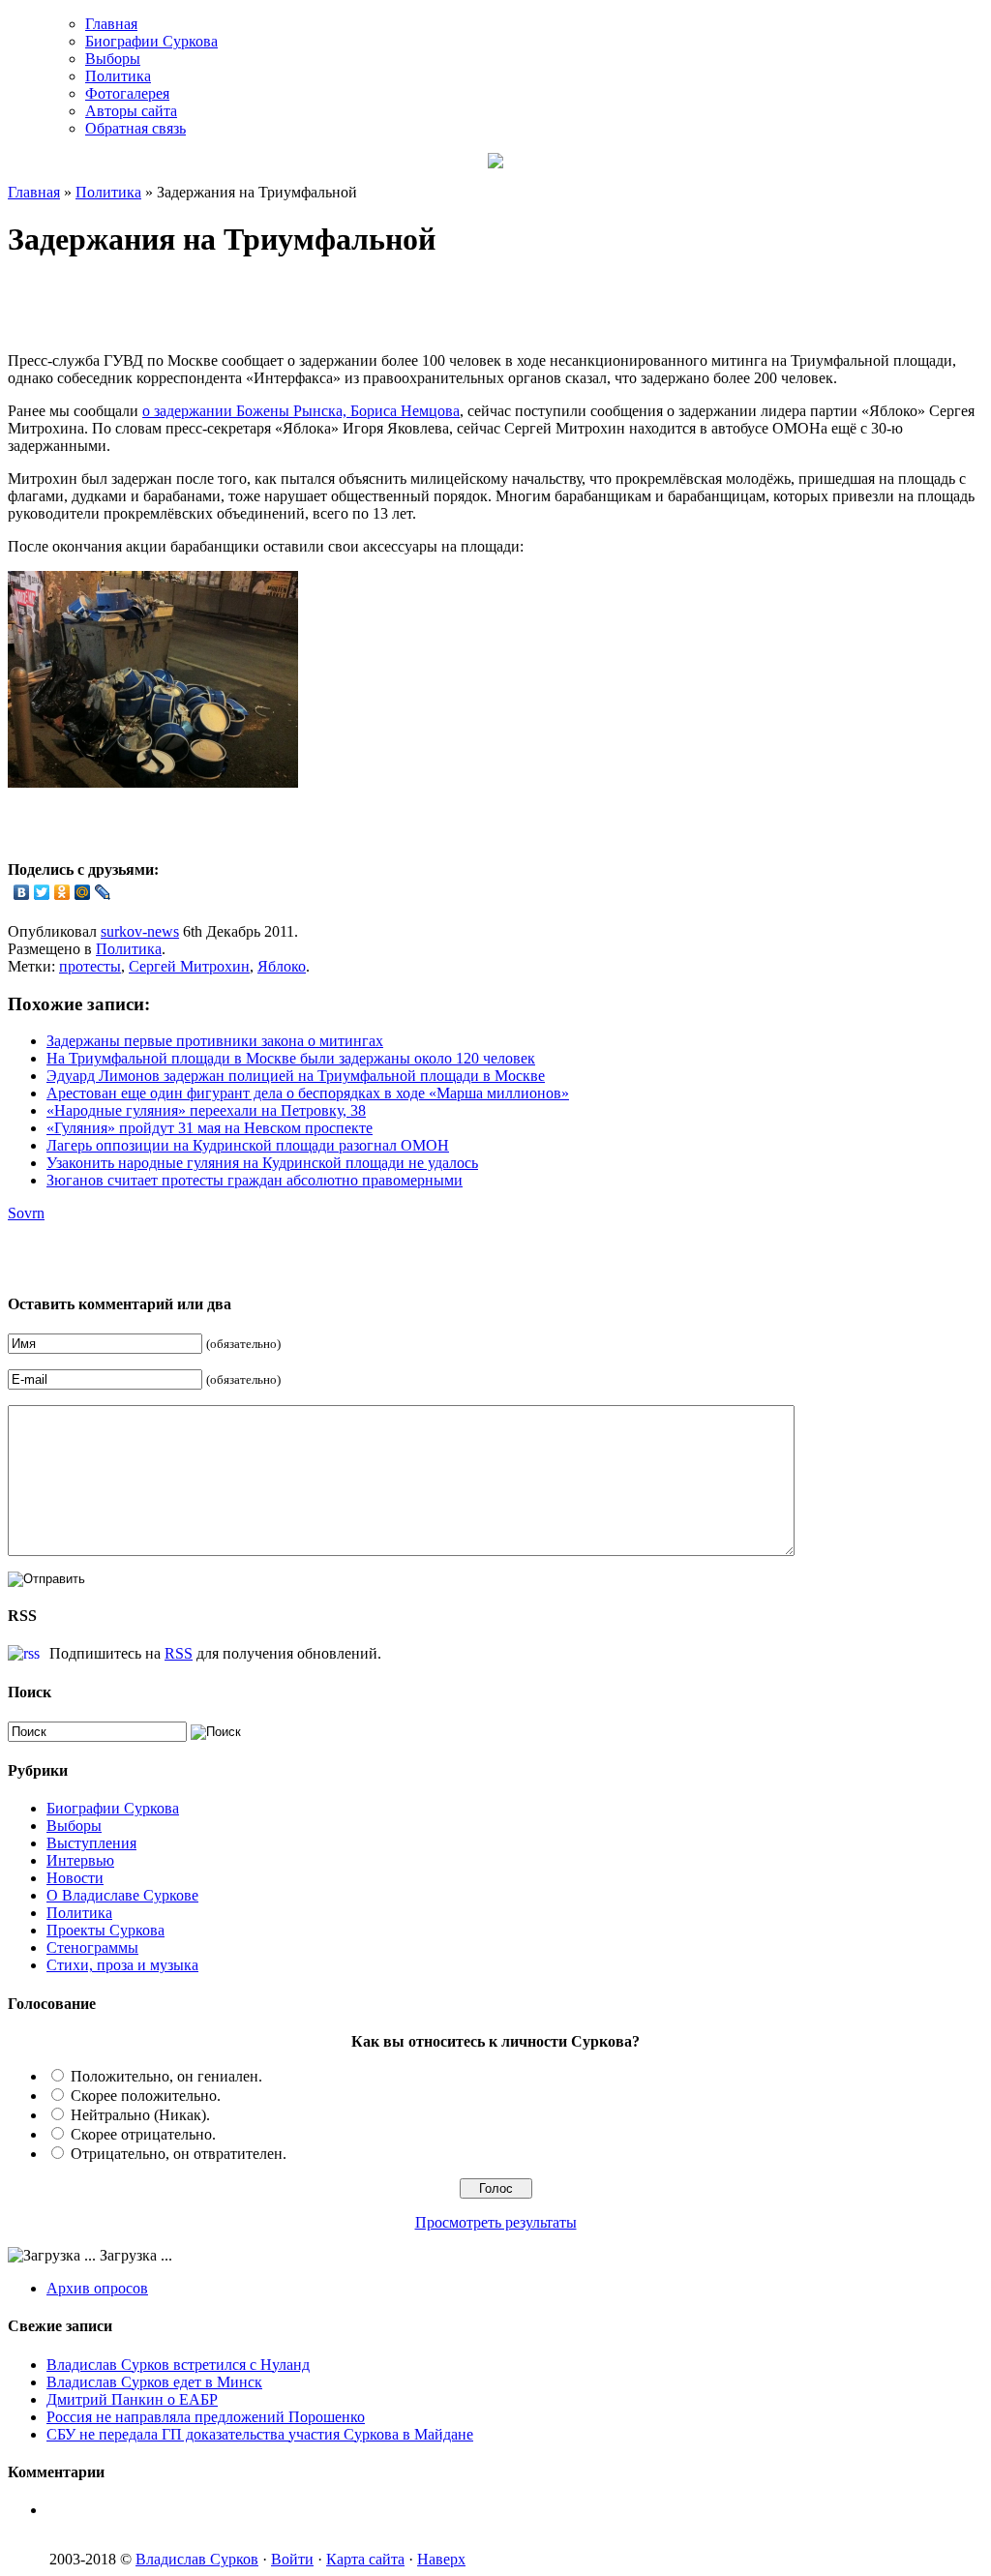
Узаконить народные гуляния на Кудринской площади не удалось (262, 1163)
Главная (111, 24)
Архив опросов (97, 2288)
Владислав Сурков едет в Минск (154, 2382)
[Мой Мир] (83, 892)
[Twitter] (42, 892)
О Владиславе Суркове (122, 1895)
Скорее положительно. (146, 2096)
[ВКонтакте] (22, 892)
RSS (179, 1653)
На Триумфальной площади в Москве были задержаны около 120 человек (291, 1058)
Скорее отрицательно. (143, 2134)
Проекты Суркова (105, 1930)
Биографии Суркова (151, 41)
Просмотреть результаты (496, 2222)
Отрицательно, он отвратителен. (179, 2154)
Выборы (113, 59)
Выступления (91, 1843)
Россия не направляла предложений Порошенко (206, 2417)
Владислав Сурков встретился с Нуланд (178, 2365)
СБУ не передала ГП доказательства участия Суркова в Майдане (260, 2434)
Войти (292, 2559)
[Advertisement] (234, 308)
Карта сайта (365, 2559)
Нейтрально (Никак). (140, 2115)
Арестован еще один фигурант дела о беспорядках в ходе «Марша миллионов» (308, 1093)
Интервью (80, 1860)
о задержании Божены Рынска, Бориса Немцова (301, 411)
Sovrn (26, 1213)
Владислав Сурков (197, 2559)
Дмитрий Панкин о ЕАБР (132, 2399)
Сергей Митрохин (189, 966)
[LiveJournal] (103, 892)
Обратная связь (135, 128)
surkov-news (140, 931)
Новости (75, 1878)
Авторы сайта (131, 111)
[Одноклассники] (62, 892)
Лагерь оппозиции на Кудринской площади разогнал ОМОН (248, 1145)
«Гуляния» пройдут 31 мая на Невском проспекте (210, 1128)
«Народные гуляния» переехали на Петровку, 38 (206, 1110)
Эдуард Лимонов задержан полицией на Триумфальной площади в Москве (296, 1076)
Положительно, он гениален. (166, 2076)
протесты (90, 966)
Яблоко (282, 966)
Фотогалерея (127, 93)
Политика (118, 76)
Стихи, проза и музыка (122, 1965)
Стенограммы (92, 1947)
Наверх (441, 2559)
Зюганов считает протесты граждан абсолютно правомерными (255, 1180)
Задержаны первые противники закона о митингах (215, 1041)
